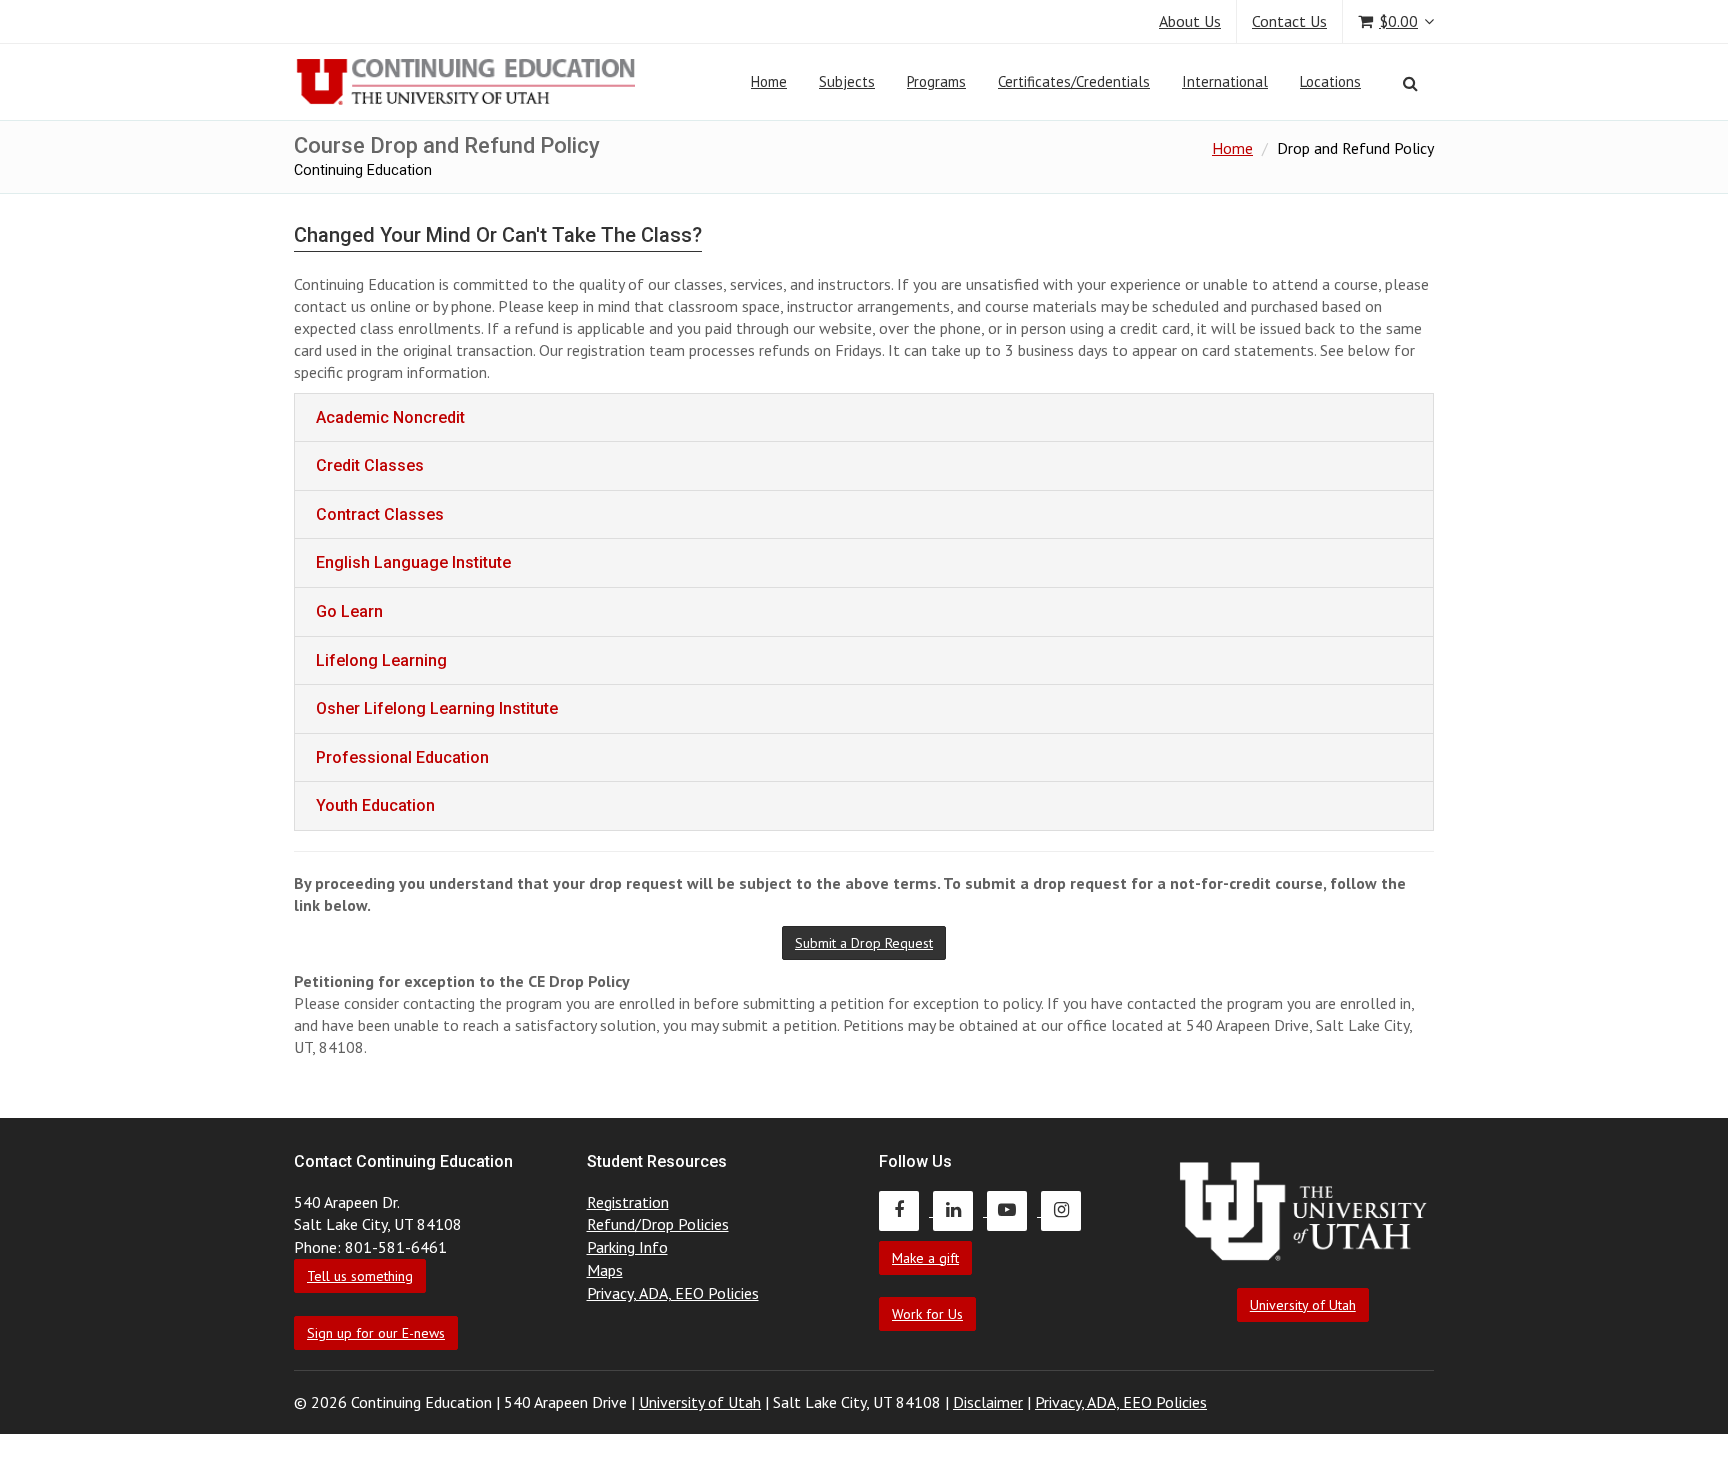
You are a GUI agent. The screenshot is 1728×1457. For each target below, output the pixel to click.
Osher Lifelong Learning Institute (437, 708)
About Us (1190, 21)
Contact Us (1289, 21)
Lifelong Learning (381, 660)
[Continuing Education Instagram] (1066, 1210)
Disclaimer (988, 1402)
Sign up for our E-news (376, 1333)
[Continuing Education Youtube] (1014, 1210)
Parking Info (627, 1247)
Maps (605, 1270)
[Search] (1410, 83)
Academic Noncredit (390, 417)
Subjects (847, 81)
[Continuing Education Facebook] (906, 1210)
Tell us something (360, 1276)
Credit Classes (370, 465)
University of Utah (1303, 1305)
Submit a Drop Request (864, 943)
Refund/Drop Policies (658, 1224)
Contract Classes (380, 514)
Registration (628, 1202)
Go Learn (349, 611)
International (1225, 81)
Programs (936, 81)
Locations (1330, 81)
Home (769, 81)
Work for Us (927, 1314)
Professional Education (402, 757)
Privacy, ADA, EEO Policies (673, 1293)
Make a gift (925, 1258)
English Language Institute (413, 562)
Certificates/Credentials (1074, 81)
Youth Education (375, 805)
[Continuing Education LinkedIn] (960, 1210)
